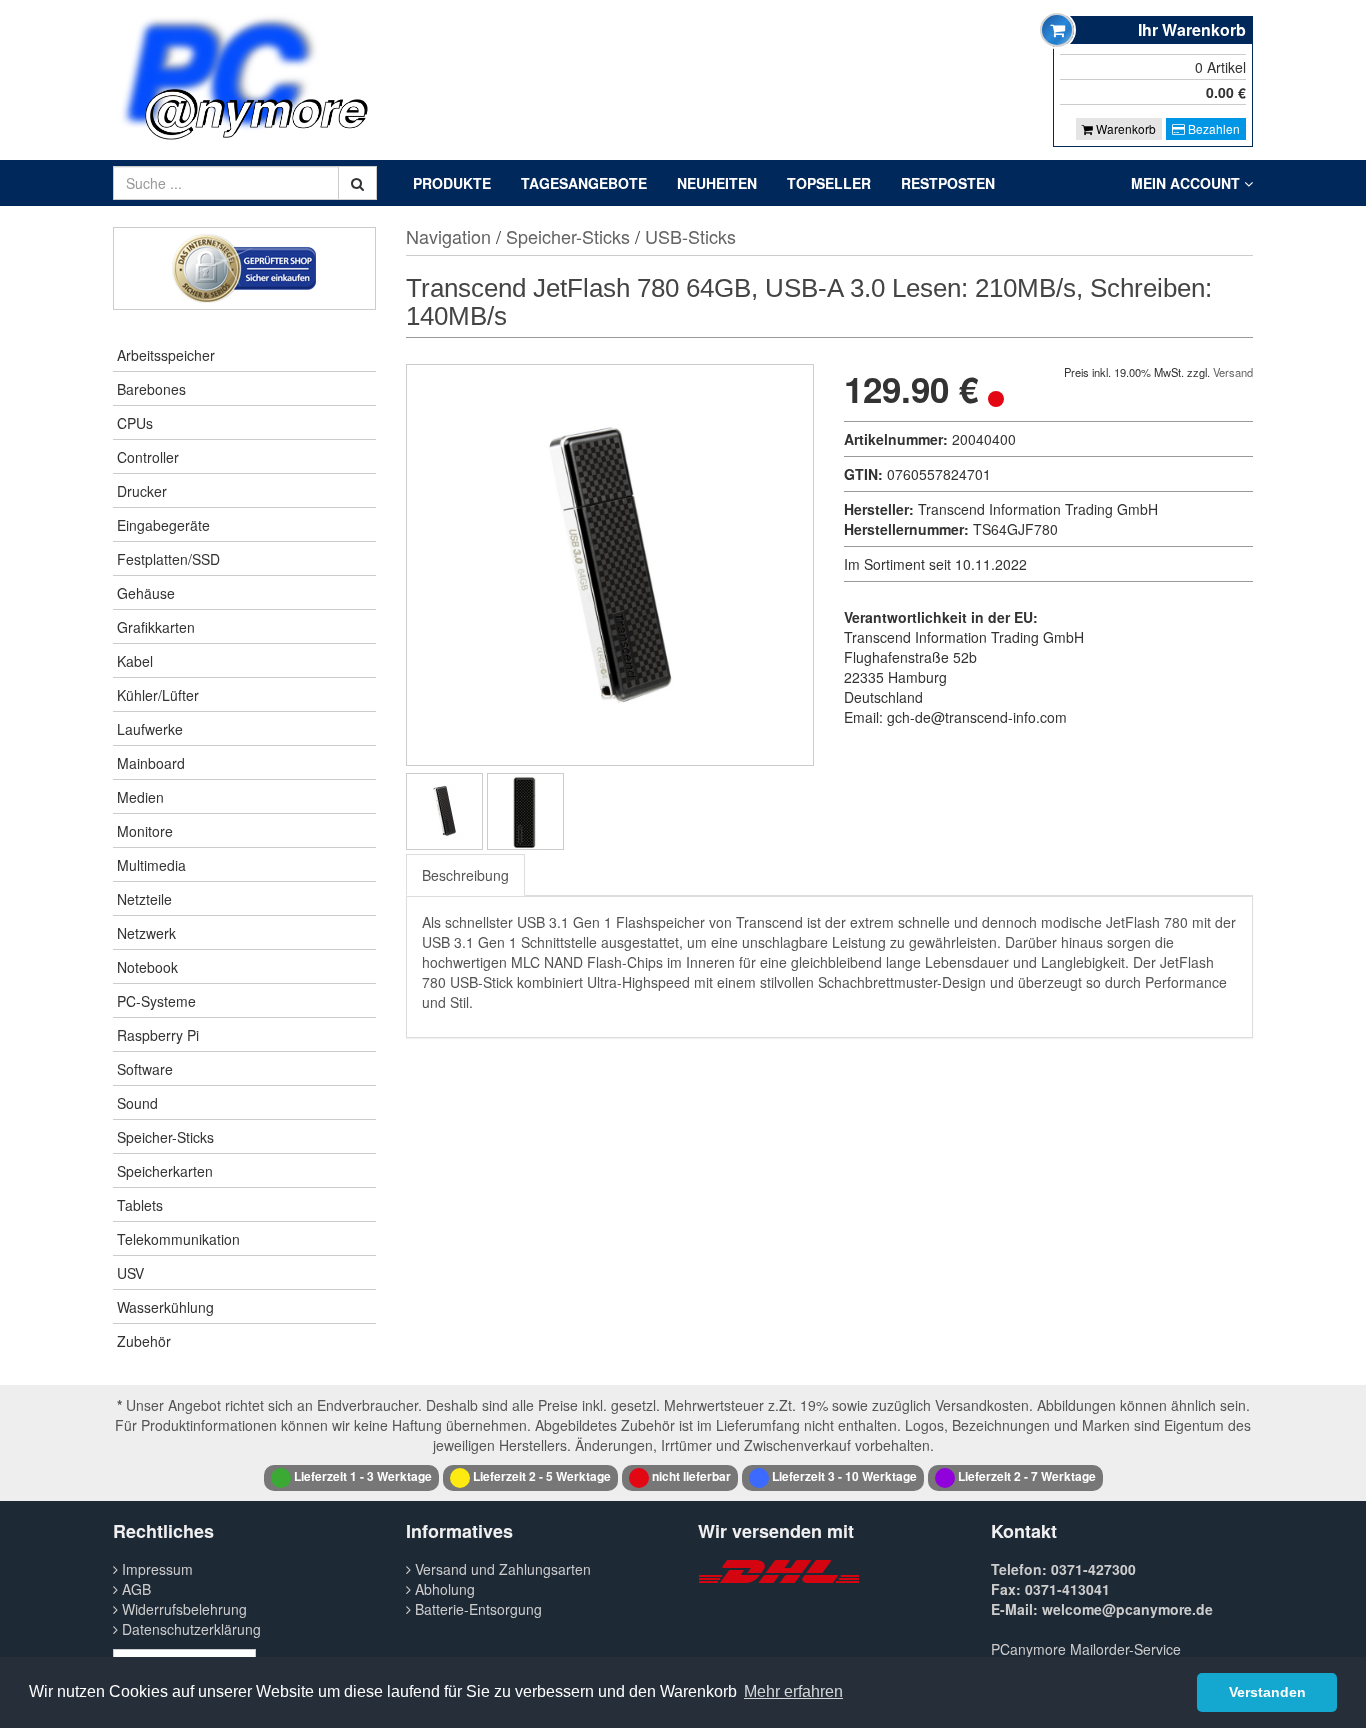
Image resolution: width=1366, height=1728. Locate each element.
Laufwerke (150, 729)
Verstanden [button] (1267, 1692)
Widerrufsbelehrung (182, 1609)
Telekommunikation (178, 1239)
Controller (148, 457)
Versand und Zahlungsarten (501, 1569)
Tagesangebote (584, 183)
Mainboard (151, 763)
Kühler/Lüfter (158, 695)
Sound (137, 1103)
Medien (140, 797)
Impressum (155, 1569)
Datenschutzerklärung (189, 1629)
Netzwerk (146, 933)
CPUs (135, 423)
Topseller (829, 183)
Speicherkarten (165, 1171)
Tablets (140, 1205)
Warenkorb (1124, 128)
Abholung (443, 1589)
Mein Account (1187, 183)
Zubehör (144, 1341)
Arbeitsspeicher (166, 355)
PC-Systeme (156, 1001)
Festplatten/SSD (168, 559)
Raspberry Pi (158, 1035)
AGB (134, 1589)
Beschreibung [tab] (465, 875)
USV (130, 1273)
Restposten (948, 183)
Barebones (151, 389)
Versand (1233, 372)
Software (145, 1069)
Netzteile (144, 899)
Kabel (135, 661)
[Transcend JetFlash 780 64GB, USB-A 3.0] (444, 811)
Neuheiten (717, 183)
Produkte (452, 183)
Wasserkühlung (165, 1307)
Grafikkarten (156, 627)
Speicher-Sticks (165, 1137)
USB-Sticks (690, 236)
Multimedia (151, 865)
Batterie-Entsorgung (476, 1609)
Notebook (147, 967)
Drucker (142, 491)
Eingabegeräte (163, 525)
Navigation (448, 236)
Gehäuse (146, 593)
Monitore (145, 831)
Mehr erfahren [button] (793, 1691)
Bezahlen (1212, 128)
